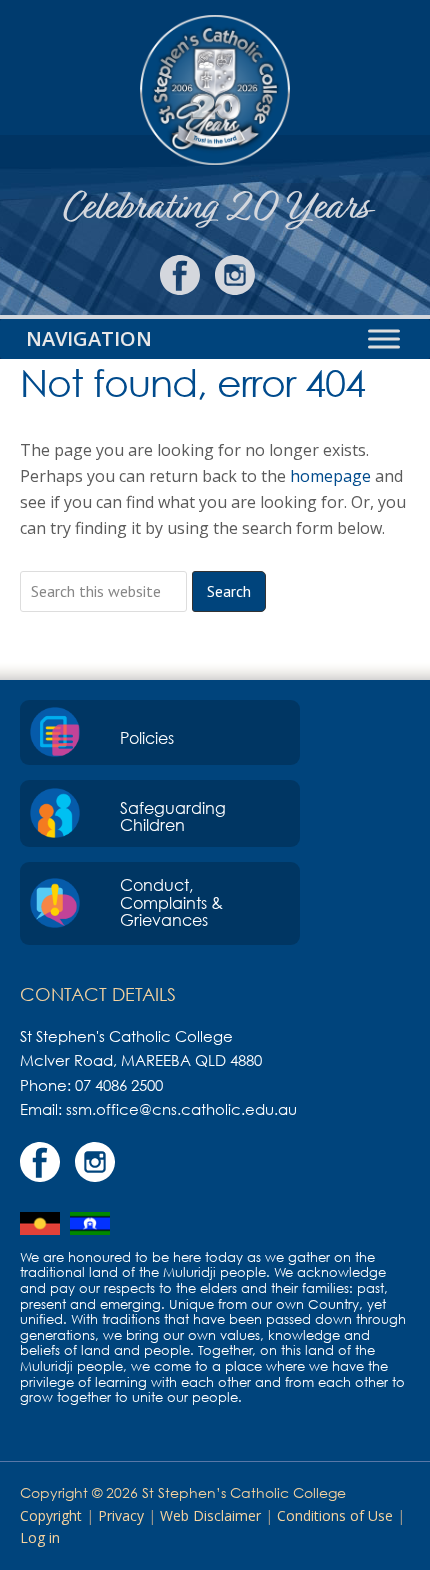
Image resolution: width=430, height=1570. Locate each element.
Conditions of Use (335, 1515)
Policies (147, 738)
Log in (40, 1537)
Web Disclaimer (210, 1515)
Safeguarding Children (173, 817)
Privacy (121, 1515)
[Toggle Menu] (384, 339)
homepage (330, 476)
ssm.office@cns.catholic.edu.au (181, 1109)
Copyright (51, 1515)
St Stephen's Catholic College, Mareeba (215, 90)
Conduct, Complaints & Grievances (171, 902)
